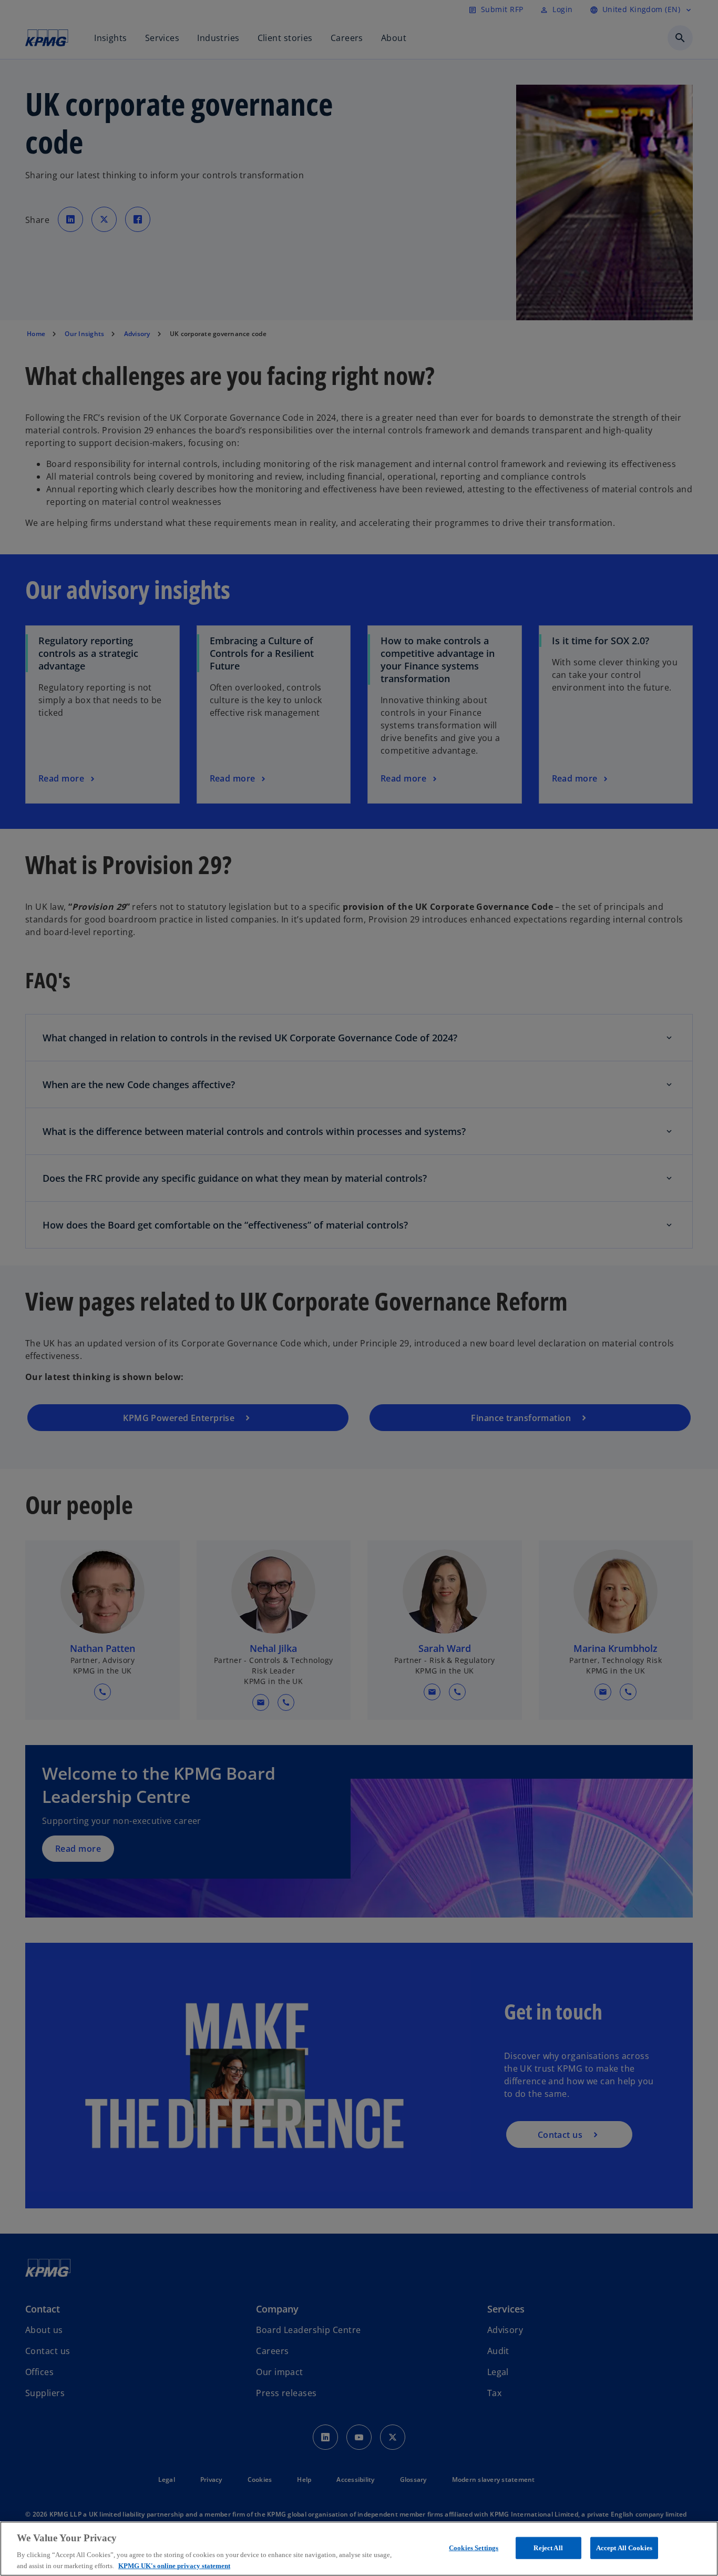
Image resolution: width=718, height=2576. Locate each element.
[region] (359, 2549)
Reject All (548, 2548)
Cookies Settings (474, 2548)
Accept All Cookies (624, 2548)
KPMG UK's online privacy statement (174, 2565)
